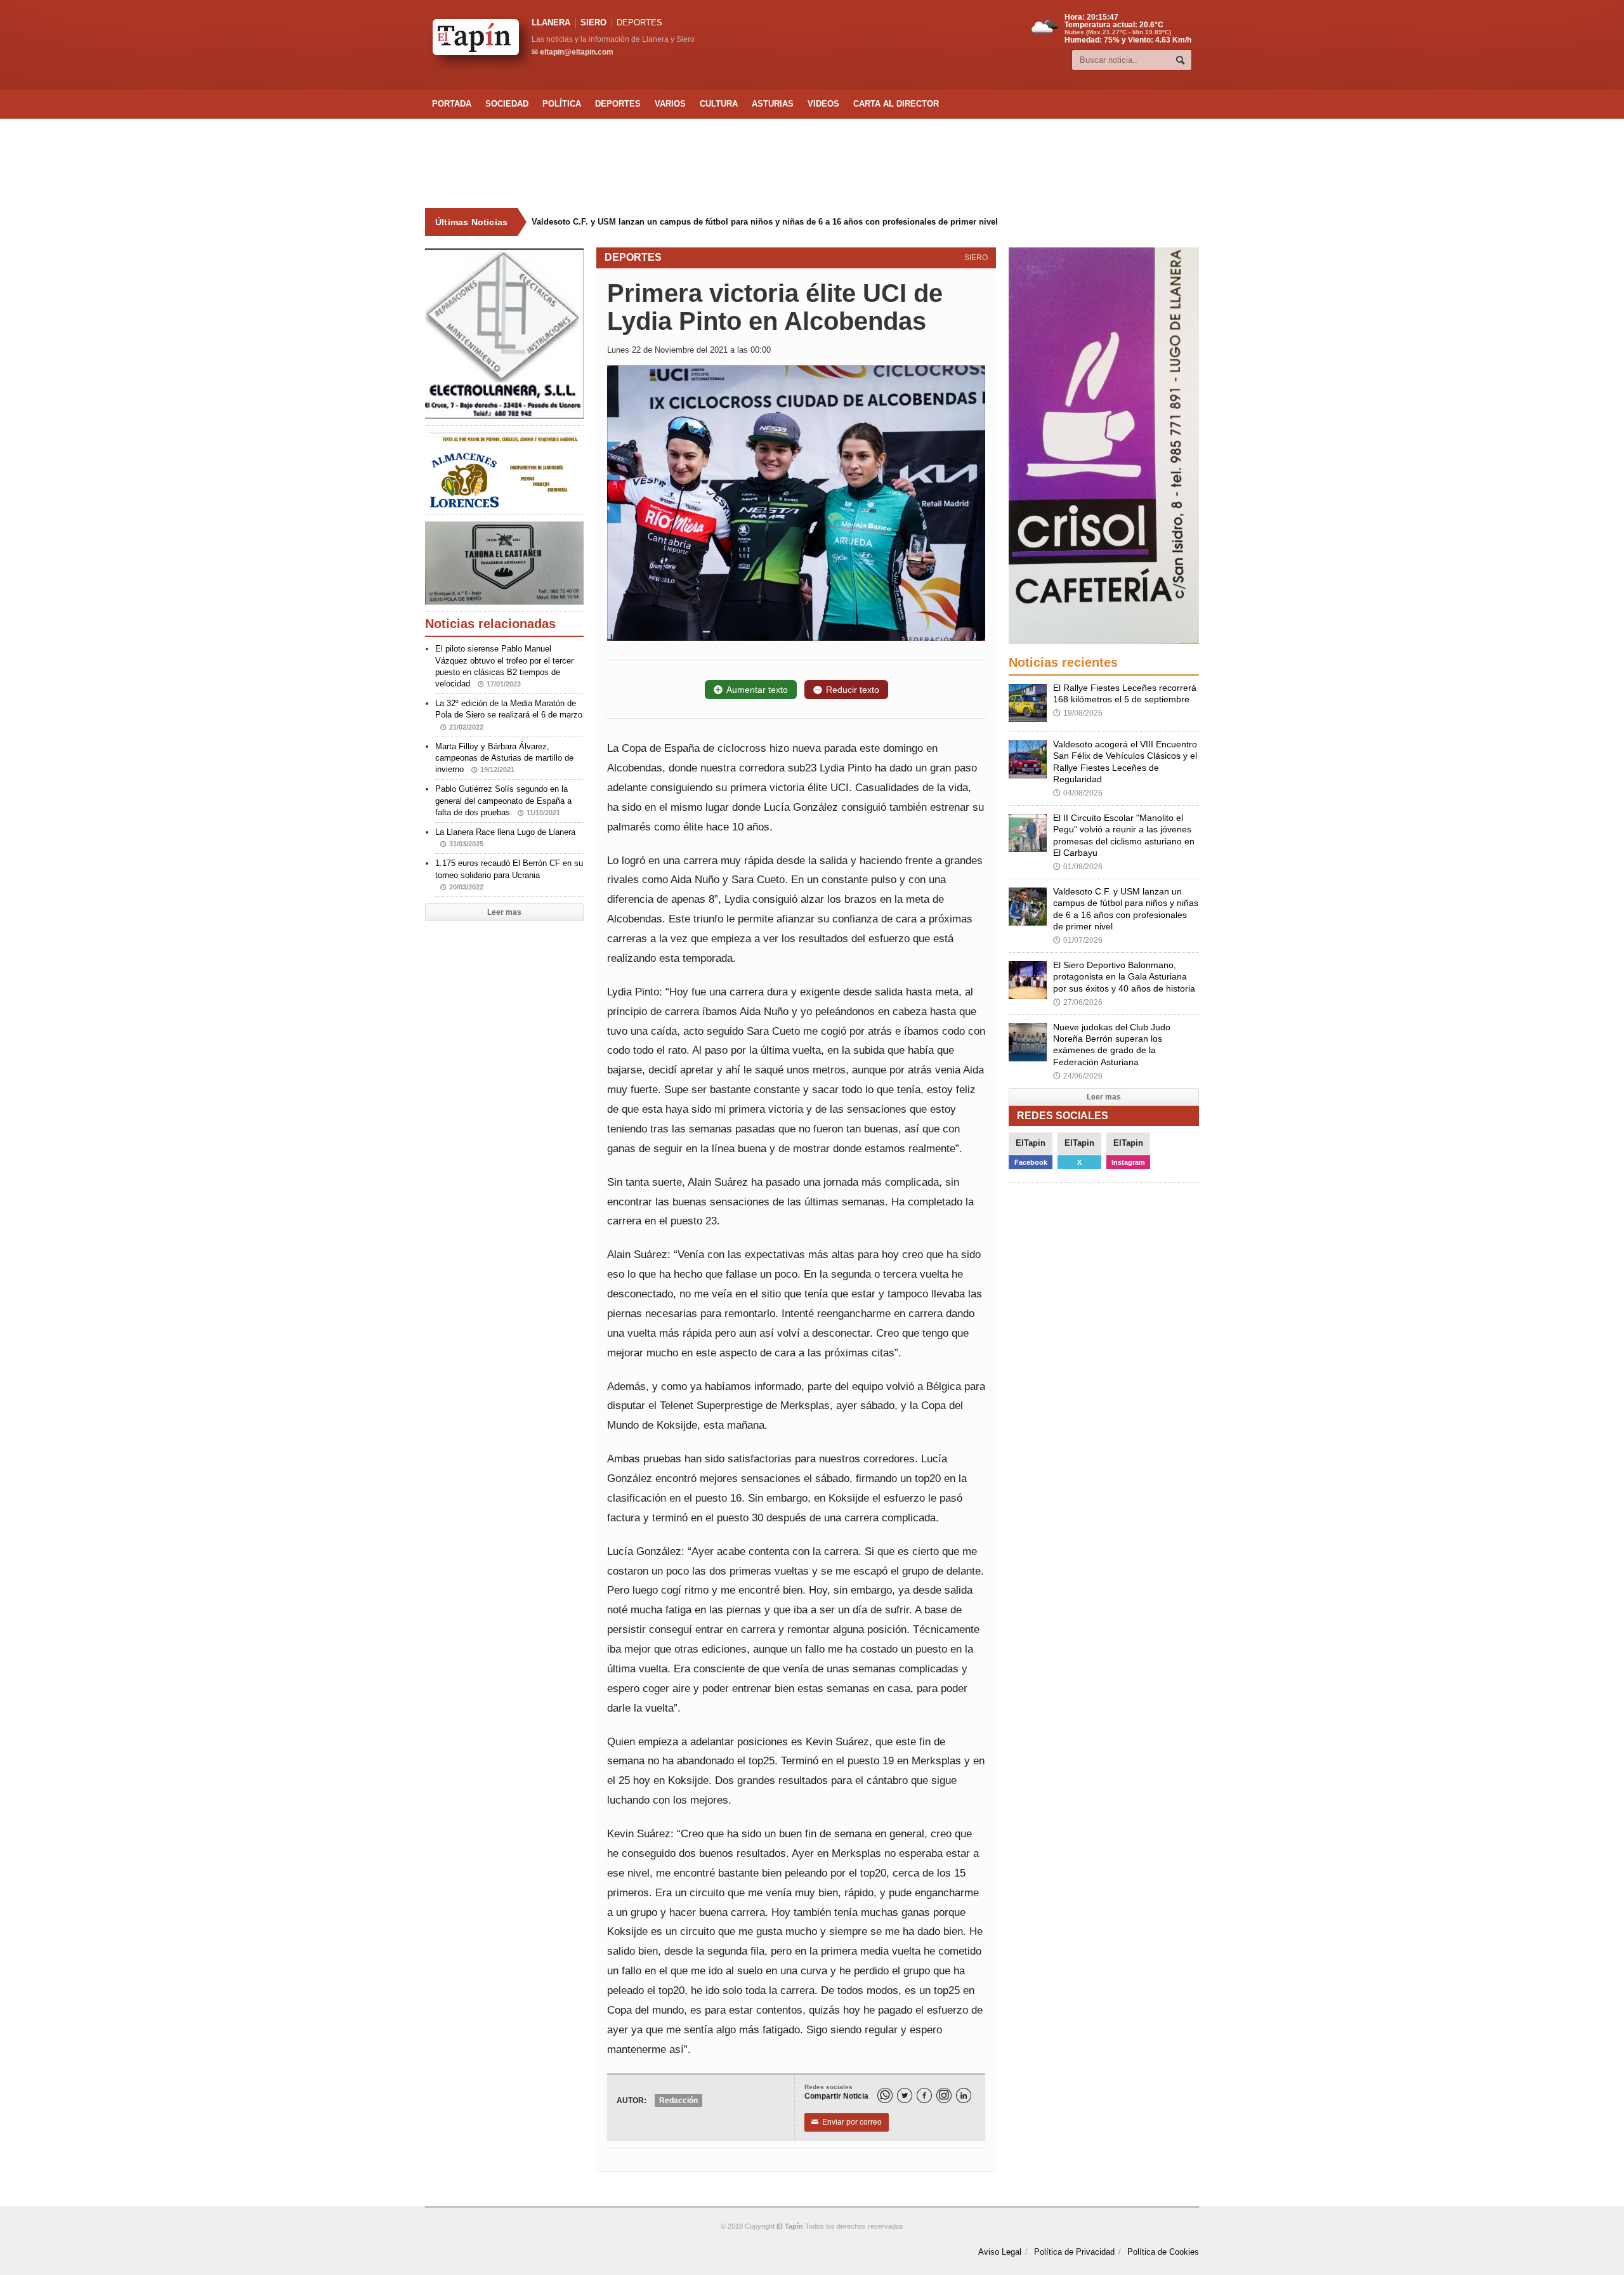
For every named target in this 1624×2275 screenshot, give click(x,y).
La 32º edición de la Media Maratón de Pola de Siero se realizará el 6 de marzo (509, 714)
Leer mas (504, 912)
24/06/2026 (1078, 1076)
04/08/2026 (1078, 793)
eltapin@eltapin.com (577, 52)
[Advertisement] (812, 164)
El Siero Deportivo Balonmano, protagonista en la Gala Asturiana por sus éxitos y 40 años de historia (1124, 976)
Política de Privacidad (1074, 2252)
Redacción (678, 2101)
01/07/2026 (1078, 940)
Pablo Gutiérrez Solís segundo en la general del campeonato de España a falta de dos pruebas (503, 800)
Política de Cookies (1163, 2252)
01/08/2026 (1078, 867)
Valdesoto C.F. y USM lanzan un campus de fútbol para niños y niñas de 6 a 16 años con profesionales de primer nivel (754, 222)
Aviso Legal (1000, 2252)
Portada (452, 104)
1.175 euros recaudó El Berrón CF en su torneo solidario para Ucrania (509, 874)
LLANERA (551, 23)
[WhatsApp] (885, 2095)
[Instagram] (944, 2095)
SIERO (593, 23)
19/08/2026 (1078, 713)
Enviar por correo (847, 2122)
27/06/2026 (1078, 1002)
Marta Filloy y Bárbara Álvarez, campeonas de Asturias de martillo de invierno (504, 758)
